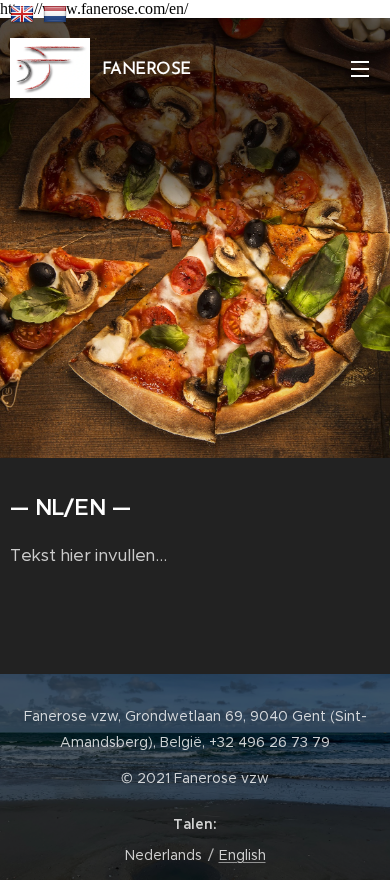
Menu (360, 68)
